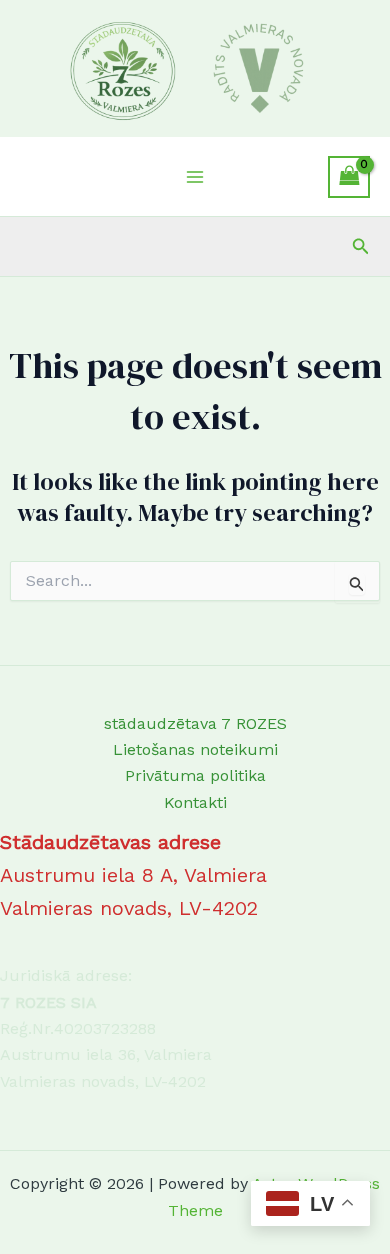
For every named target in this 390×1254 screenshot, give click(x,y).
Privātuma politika (195, 775)
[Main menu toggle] (195, 177)
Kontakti (195, 802)
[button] (361, 246)
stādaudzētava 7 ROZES (195, 723)
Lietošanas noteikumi (195, 749)
